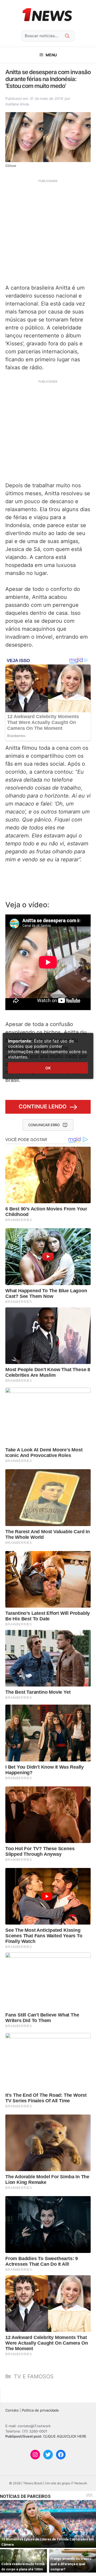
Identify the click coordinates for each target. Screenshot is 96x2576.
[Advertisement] (48, 231)
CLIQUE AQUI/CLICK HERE (65, 2436)
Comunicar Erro (44, 1125)
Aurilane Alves (17, 104)
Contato (12, 2410)
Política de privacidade (40, 2410)
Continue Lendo (43, 1107)
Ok (48, 1068)
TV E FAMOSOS (34, 2376)
